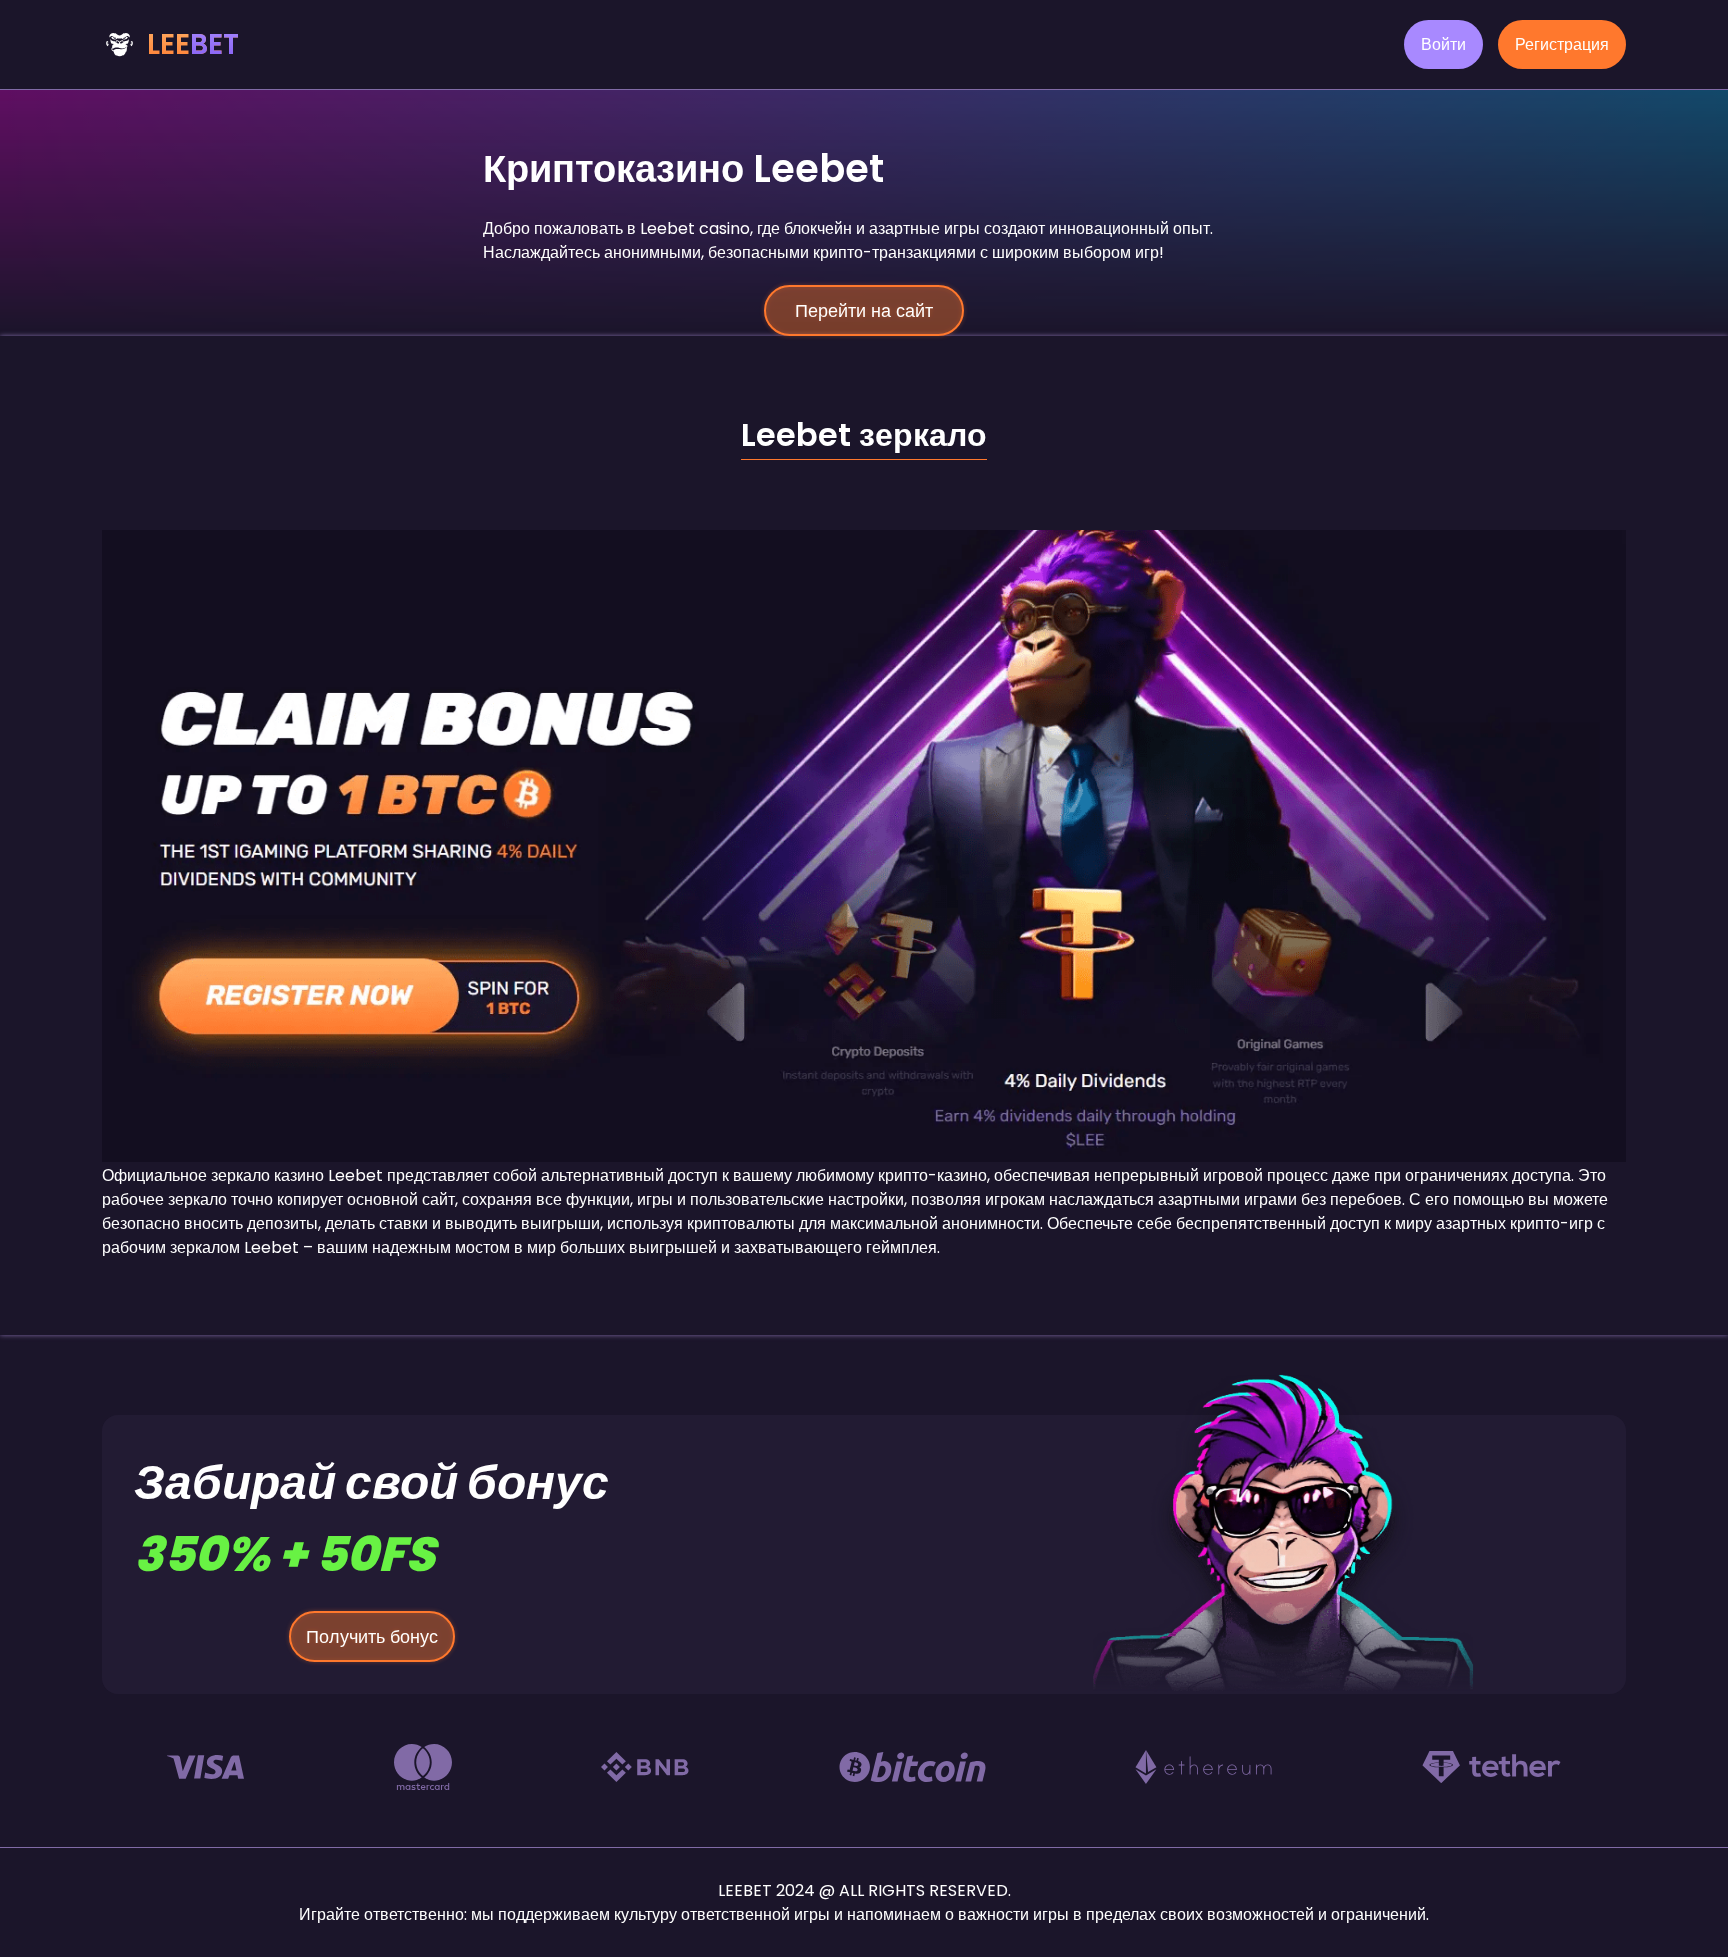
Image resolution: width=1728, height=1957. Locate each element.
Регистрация (1562, 44)
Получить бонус (372, 1636)
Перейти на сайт (864, 310)
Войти (1443, 44)
